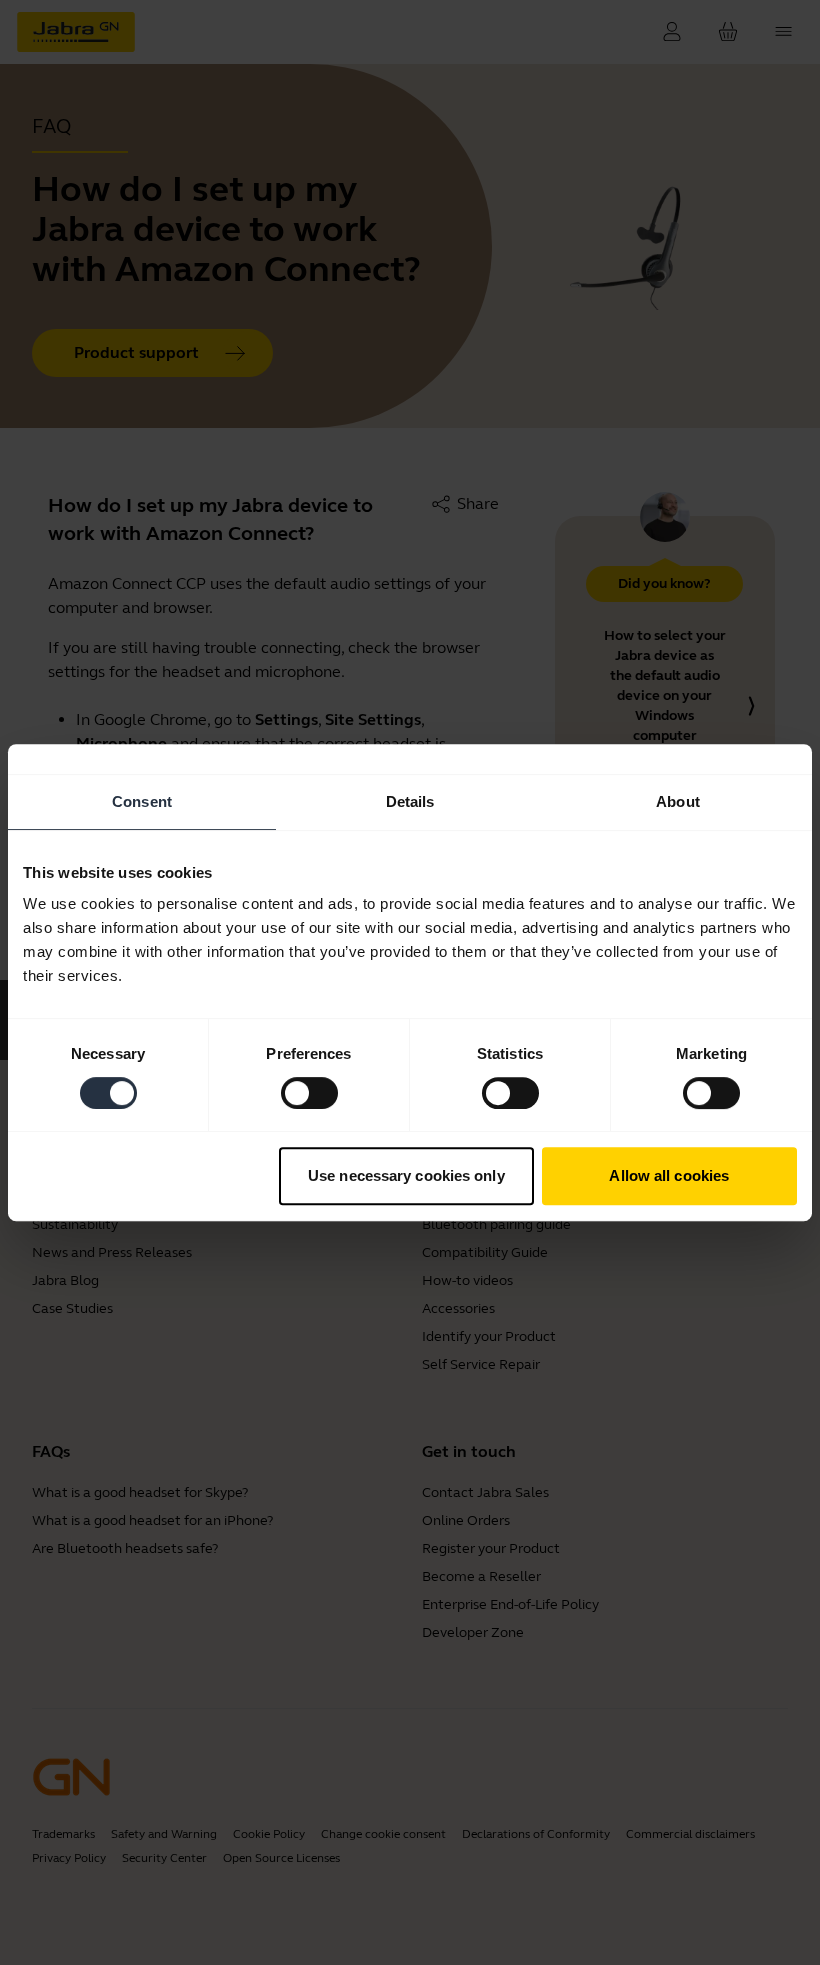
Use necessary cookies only (406, 1175)
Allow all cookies (669, 1175)
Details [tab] (410, 801)
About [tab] (678, 801)
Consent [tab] (142, 801)
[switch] (309, 1093)
